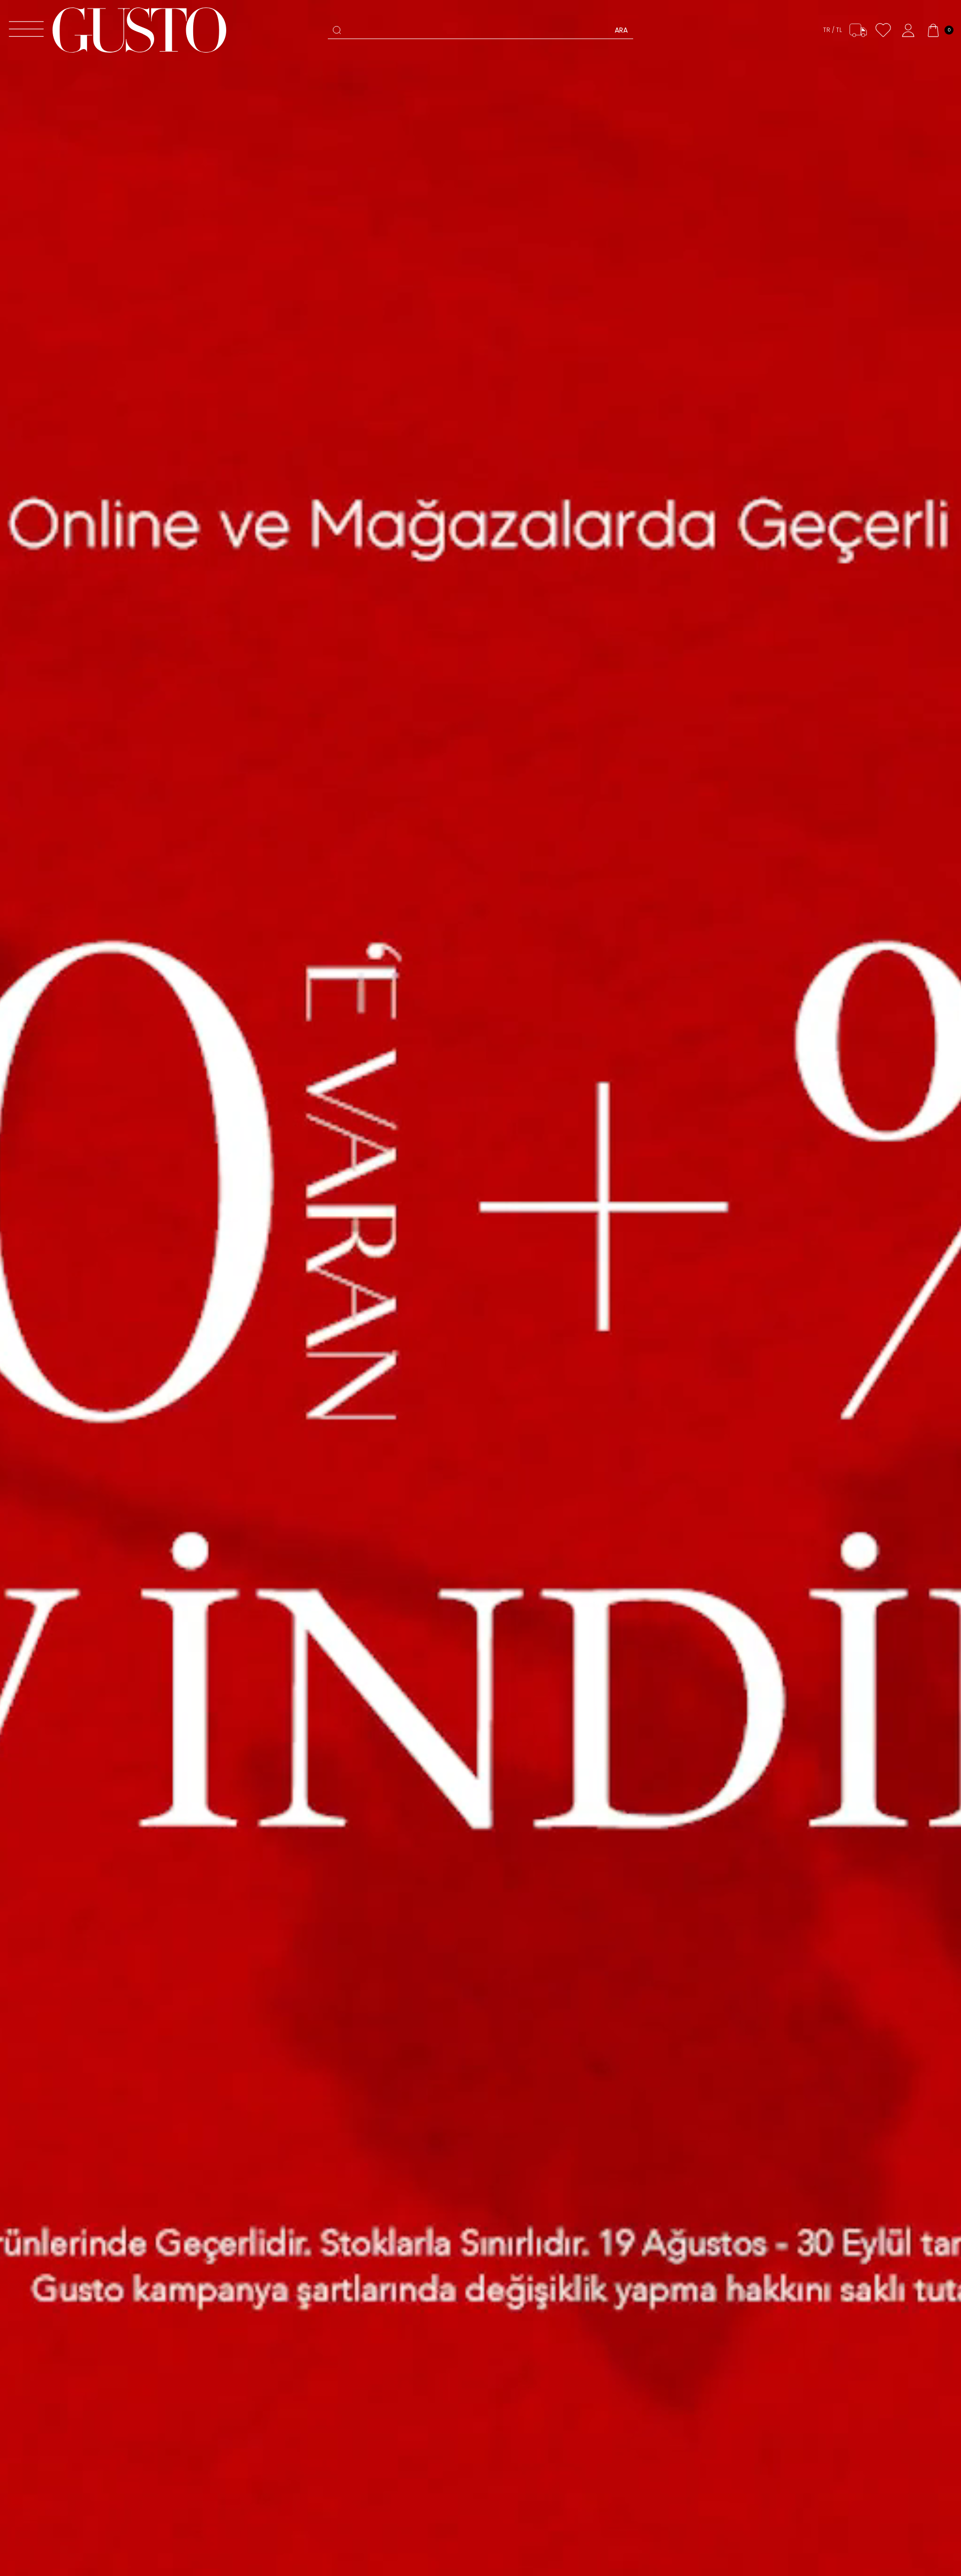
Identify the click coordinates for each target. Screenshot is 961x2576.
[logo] (139, 30)
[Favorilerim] (883, 30)
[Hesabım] (908, 30)
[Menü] (26, 30)
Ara (621, 30)
